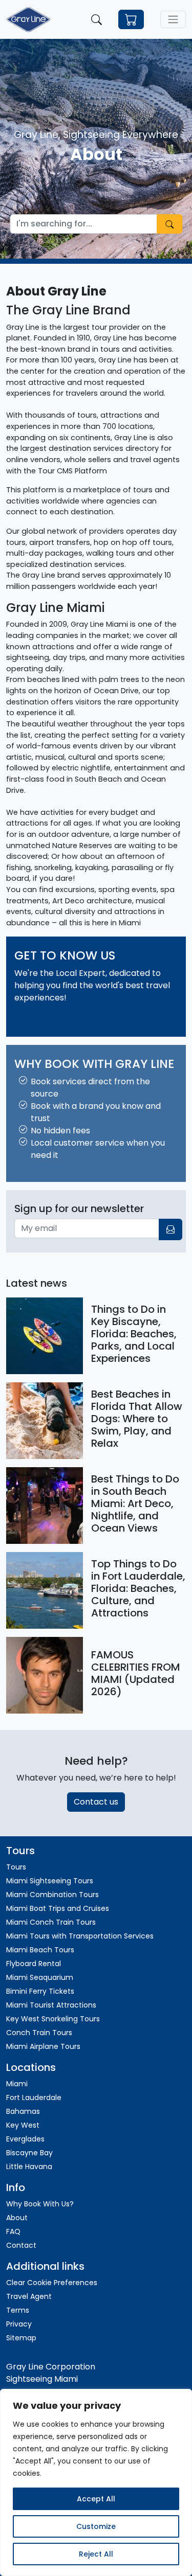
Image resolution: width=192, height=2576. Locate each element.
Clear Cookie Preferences (52, 2283)
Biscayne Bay (29, 2153)
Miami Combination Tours (52, 1895)
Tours (16, 1867)
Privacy (19, 2324)
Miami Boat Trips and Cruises (58, 1908)
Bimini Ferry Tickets (40, 1991)
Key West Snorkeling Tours (53, 2019)
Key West (23, 2125)
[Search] (97, 19)
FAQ (58, 1018)
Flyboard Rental (34, 1964)
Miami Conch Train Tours (51, 1922)
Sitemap (21, 2338)
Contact (83, 1018)
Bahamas (23, 2111)
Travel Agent (29, 2296)
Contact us (96, 1802)
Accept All (96, 2499)
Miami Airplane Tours (43, 2046)
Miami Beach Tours (40, 1950)
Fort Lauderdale (34, 2098)
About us (32, 1018)
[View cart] (131, 20)
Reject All (96, 2554)
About (17, 2218)
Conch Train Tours (39, 2033)
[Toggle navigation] (173, 19)
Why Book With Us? (40, 2204)
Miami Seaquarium (40, 1977)
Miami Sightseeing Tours (50, 1881)
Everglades (26, 2139)
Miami (17, 2084)
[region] (96, 2482)
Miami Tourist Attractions (51, 2005)
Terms (113, 1018)
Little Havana (29, 2167)
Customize (96, 2526)
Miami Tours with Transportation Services (80, 1936)
